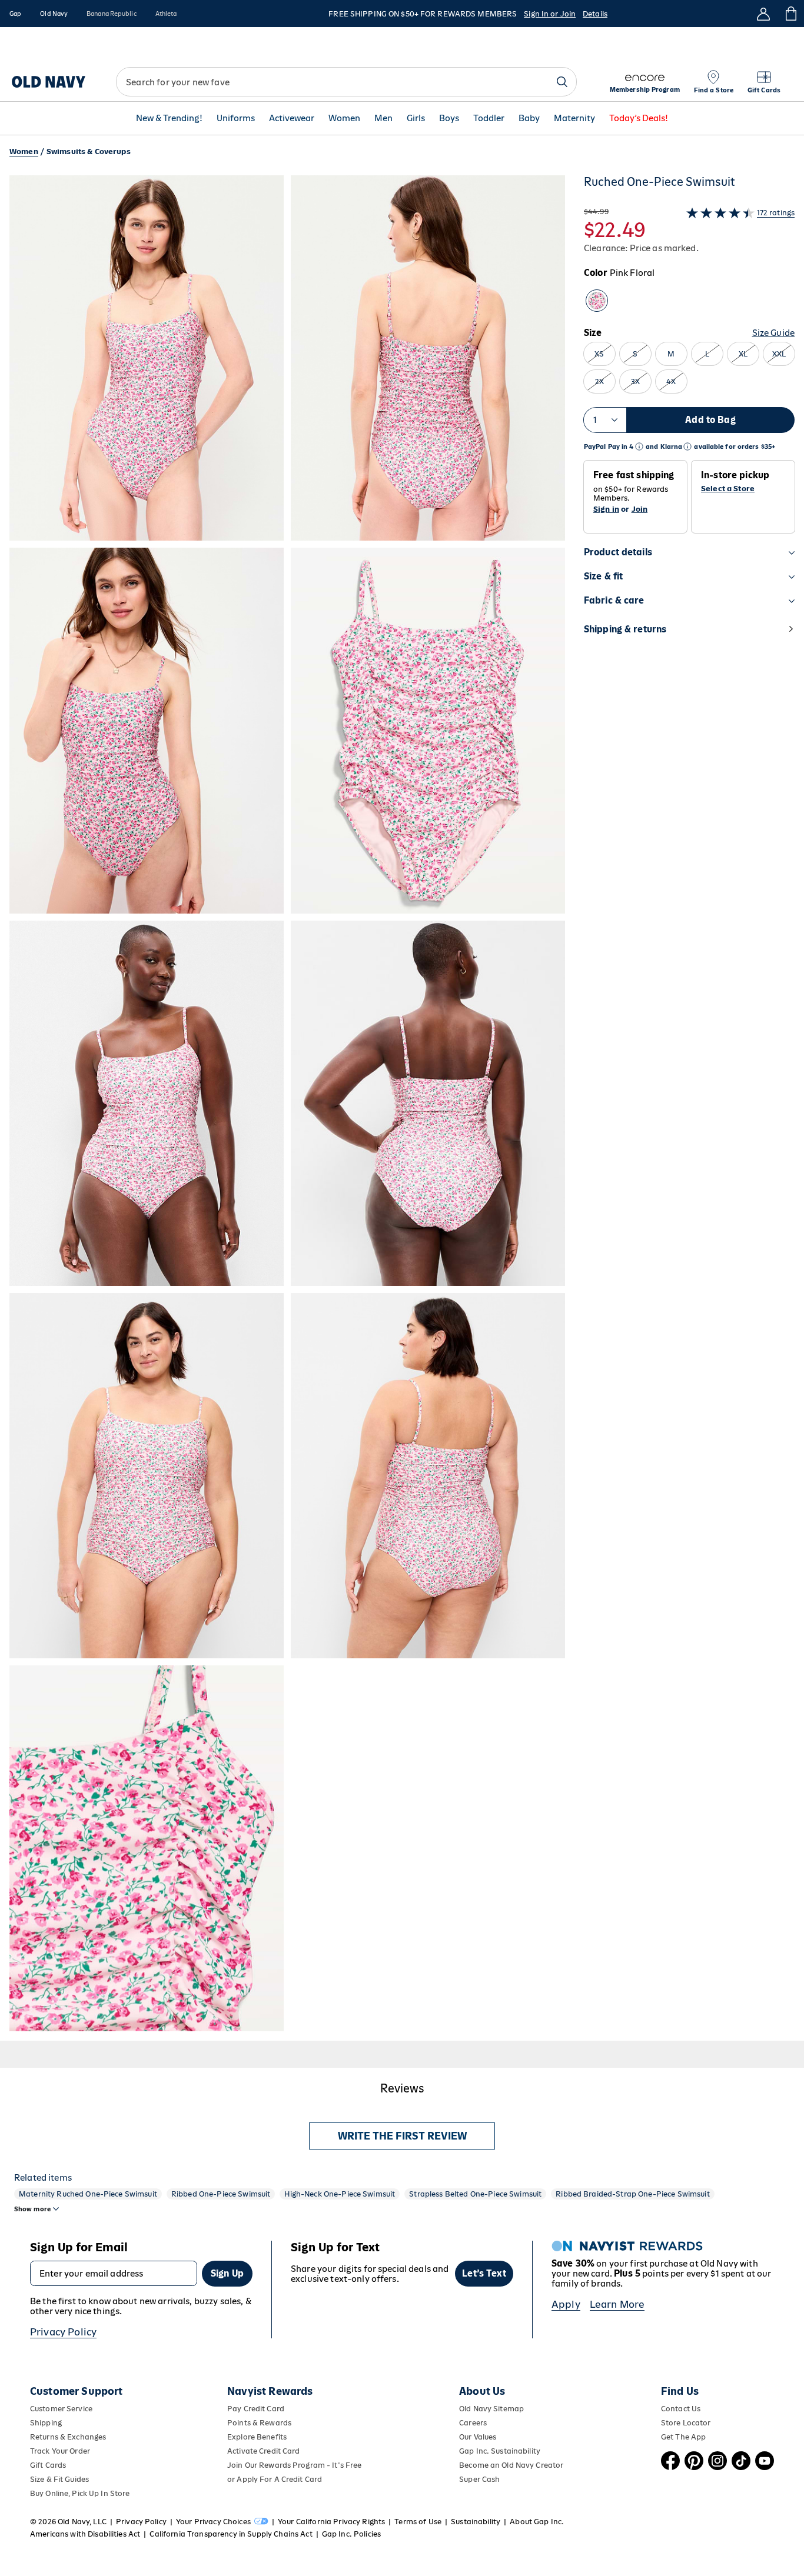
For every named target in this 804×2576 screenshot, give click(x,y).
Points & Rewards (259, 2423)
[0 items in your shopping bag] (790, 14)
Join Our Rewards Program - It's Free (294, 2465)
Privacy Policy (63, 2332)
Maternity (574, 119)
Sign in (606, 509)
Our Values (478, 2437)
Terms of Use (418, 2522)
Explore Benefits (257, 2437)
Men (383, 119)
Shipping (46, 2423)
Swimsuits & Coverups (89, 151)
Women (344, 119)
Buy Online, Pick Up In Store (80, 2493)
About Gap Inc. (537, 2522)
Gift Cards (48, 2465)
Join (640, 509)
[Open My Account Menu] (763, 14)
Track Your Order (60, 2451)
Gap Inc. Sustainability (500, 2451)
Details (595, 14)
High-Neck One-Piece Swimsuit (340, 2194)
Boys (449, 119)
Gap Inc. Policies (351, 2534)
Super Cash (479, 2479)
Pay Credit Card (256, 2409)
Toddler (489, 119)
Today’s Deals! (639, 119)
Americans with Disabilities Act (85, 2534)
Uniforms (236, 119)
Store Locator (686, 2423)
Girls (416, 119)
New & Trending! (169, 119)
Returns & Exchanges (68, 2437)
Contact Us (681, 2409)
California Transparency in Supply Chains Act (231, 2534)
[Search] (562, 82)
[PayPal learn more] (639, 447)
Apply (566, 2304)
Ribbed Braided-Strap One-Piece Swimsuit (632, 2194)
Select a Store (728, 489)
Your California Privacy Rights (331, 2522)
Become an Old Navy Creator (511, 2465)
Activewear (292, 119)
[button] (287, 1103)
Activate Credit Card (263, 2451)
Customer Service (61, 2409)
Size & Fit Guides (59, 2479)
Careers (473, 2423)
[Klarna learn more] (687, 447)
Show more (32, 2209)
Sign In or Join (550, 14)
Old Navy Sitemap (491, 2409)
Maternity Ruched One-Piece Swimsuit (88, 2194)
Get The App (683, 2437)
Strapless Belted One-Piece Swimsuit (475, 2194)
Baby (529, 119)
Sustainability (476, 2522)
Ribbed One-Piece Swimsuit (221, 2194)
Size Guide (773, 333)
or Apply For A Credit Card (275, 2479)
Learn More (617, 2304)
